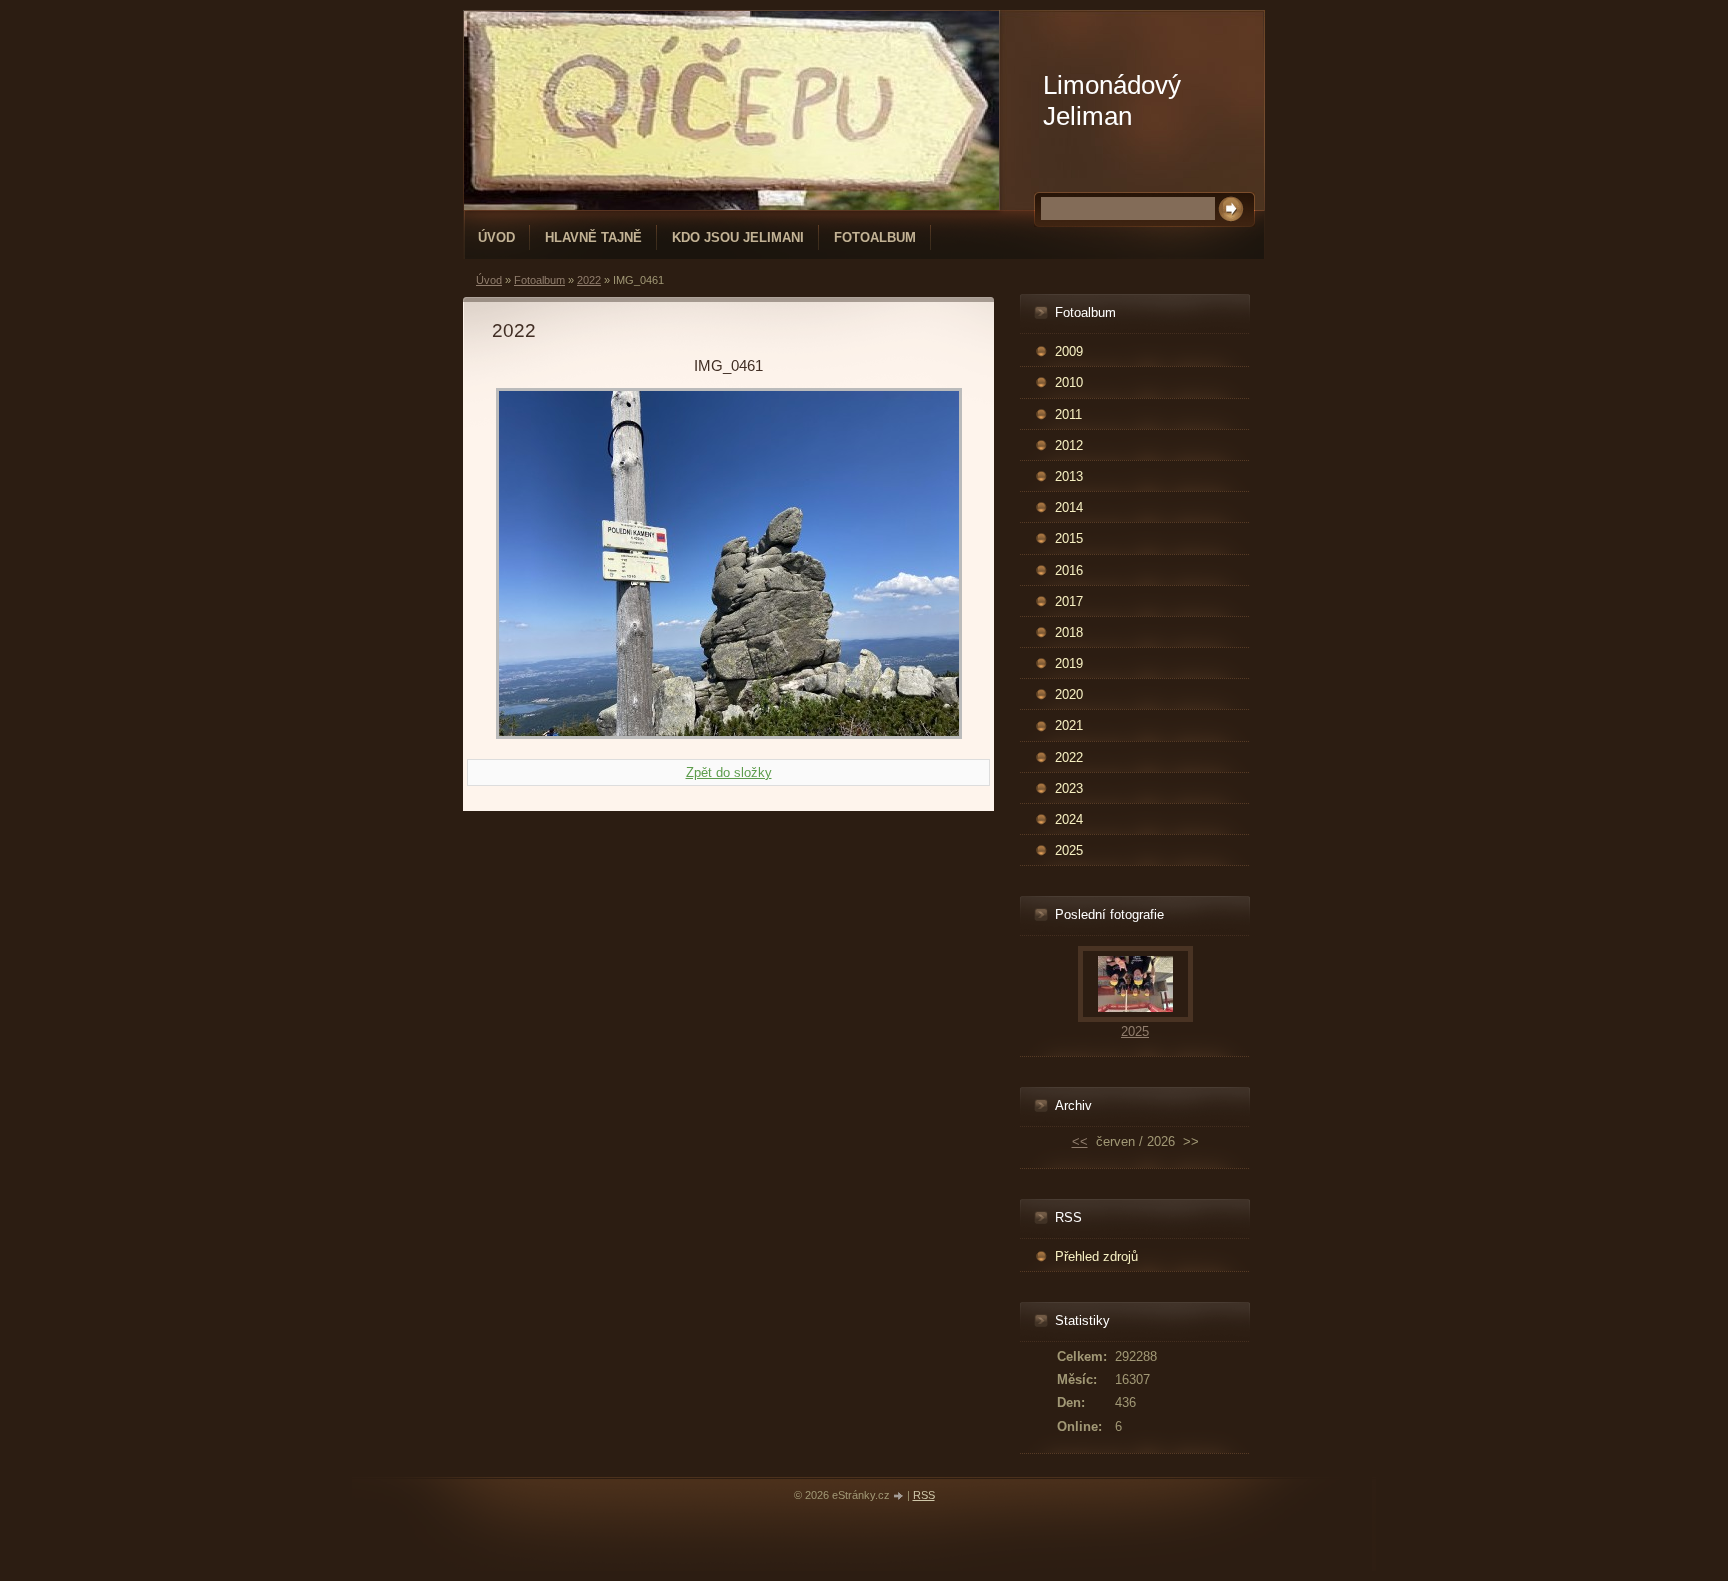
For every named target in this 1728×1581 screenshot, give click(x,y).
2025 (1069, 850)
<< (1080, 1141)
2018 (1069, 632)
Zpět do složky (729, 772)
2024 (1069, 819)
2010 (1069, 382)
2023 (1069, 788)
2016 (1069, 570)
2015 (1069, 538)
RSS (924, 1495)
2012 (1069, 445)
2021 (1069, 725)
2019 (1069, 663)
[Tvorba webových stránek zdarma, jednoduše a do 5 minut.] (900, 1496)
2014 (1069, 507)
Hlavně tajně (593, 237)
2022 (589, 280)
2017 (1069, 601)
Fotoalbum (875, 237)
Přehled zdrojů (1096, 1256)
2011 (1068, 414)
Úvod (496, 237)
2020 (1069, 694)
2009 (1069, 351)
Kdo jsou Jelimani (738, 237)
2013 (1069, 476)
